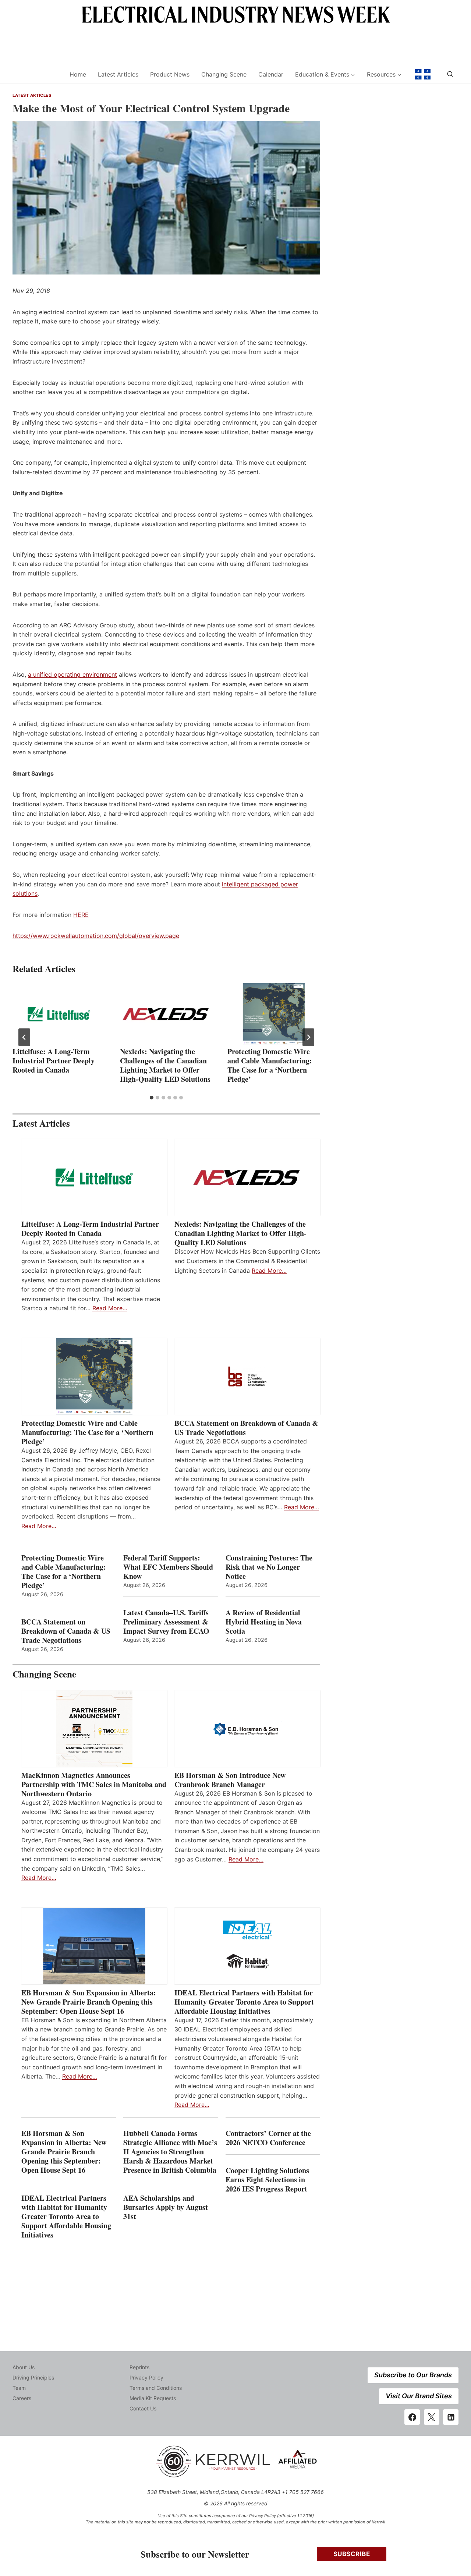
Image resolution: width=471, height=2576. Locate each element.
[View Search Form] (450, 74)
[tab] (152, 1098)
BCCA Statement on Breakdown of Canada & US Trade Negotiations (246, 1428)
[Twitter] (432, 2417)
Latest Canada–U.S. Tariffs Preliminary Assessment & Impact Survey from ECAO (166, 1622)
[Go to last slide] (24, 1037)
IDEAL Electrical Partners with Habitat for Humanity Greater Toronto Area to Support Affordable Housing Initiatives (244, 2002)
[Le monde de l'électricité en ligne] (423, 74)
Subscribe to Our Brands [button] (413, 2375)
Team (19, 2388)
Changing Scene (224, 74)
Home (78, 74)
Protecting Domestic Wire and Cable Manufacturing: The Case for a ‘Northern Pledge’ (270, 1065)
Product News (170, 74)
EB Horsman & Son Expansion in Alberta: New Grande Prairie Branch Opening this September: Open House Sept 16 (89, 2002)
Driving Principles (33, 2377)
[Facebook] (412, 2417)
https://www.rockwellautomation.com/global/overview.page (96, 936)
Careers (22, 2398)
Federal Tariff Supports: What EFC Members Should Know (168, 1567)
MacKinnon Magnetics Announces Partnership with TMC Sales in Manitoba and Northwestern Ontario (94, 1784)
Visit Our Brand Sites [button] (419, 2396)
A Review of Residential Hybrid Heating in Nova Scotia (264, 1622)
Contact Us (143, 2408)
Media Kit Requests (153, 2398)
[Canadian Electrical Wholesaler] (36, 75)
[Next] (308, 1037)
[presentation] (59, 1014)
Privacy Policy (146, 2377)
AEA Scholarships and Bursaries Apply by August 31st (166, 2207)
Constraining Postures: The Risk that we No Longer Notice (269, 1567)
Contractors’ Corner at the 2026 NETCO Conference (268, 2138)
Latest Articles (118, 74)
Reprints (139, 2367)
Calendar (271, 74)
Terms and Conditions (156, 2388)
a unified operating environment (72, 674)
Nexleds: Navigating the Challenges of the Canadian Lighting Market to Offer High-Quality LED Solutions (165, 1065)
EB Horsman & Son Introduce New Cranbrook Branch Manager (230, 1780)
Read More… (110, 1308)
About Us (24, 2367)
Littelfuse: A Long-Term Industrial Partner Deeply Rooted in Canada (54, 1061)
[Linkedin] (451, 2417)
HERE (81, 915)
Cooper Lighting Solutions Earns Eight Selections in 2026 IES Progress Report (268, 2180)
